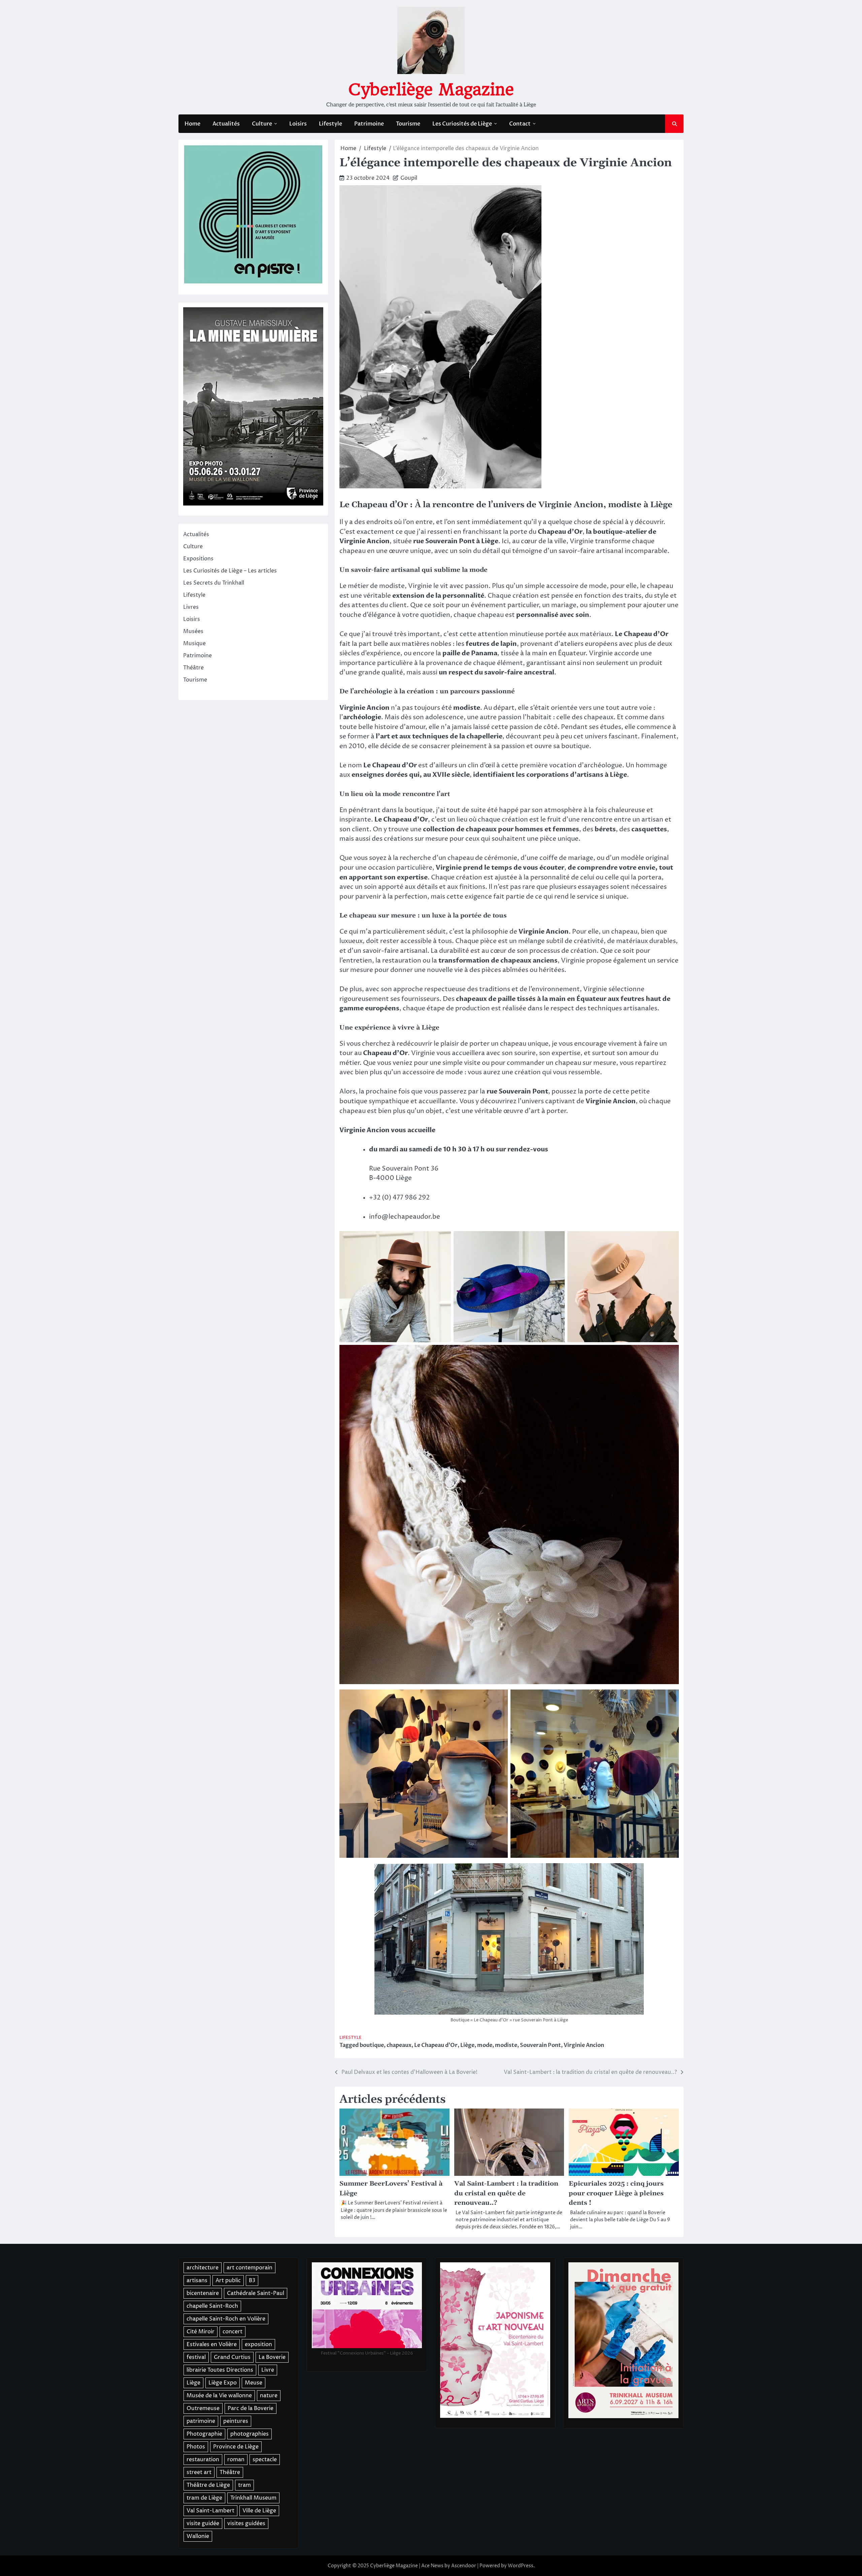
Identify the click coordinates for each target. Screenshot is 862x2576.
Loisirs (298, 124)
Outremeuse (203, 2408)
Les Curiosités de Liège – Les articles (230, 571)
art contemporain (250, 2268)
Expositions (198, 559)
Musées (193, 631)
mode (485, 2045)
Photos (196, 2447)
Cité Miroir (201, 2332)
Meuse (254, 2383)
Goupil (409, 178)
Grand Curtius (232, 2357)
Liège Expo (223, 2383)
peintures (236, 2421)
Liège (467, 2045)
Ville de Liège (259, 2511)
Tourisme (408, 124)
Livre (268, 2370)
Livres (191, 607)
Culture (262, 124)
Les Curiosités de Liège (462, 124)
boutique (372, 2045)
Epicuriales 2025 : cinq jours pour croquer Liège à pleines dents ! (616, 2193)
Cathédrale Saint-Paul (256, 2293)
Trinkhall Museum (253, 2498)
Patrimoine (369, 124)
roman (236, 2460)
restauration (203, 2460)
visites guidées (246, 2523)
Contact (520, 124)
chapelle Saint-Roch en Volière (226, 2319)
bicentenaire (203, 2293)
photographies (250, 2434)
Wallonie (198, 2536)
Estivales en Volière (212, 2344)
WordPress (521, 2566)
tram (244, 2485)
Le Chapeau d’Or (436, 2045)
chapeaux (399, 2045)
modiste (506, 2045)
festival (196, 2357)
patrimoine (201, 2421)
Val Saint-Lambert (210, 2511)
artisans (197, 2281)
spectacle (265, 2460)
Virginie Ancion (584, 2045)
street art (199, 2472)
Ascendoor (464, 2566)
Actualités (226, 124)
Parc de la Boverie (251, 2408)
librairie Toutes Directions (220, 2370)
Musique (194, 643)
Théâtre (193, 668)
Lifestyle (330, 124)
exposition (258, 2344)
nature (269, 2396)
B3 (252, 2281)
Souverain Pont (540, 2045)
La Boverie (272, 2357)
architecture (203, 2268)
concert (233, 2332)
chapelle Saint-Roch (212, 2306)
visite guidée (203, 2523)
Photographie (204, 2434)
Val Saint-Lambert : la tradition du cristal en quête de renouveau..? (506, 2193)
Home (192, 124)
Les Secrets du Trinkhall (214, 583)
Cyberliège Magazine (431, 90)
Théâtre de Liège (208, 2485)
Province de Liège (236, 2447)
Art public (228, 2281)
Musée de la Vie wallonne (219, 2396)
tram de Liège (204, 2498)
